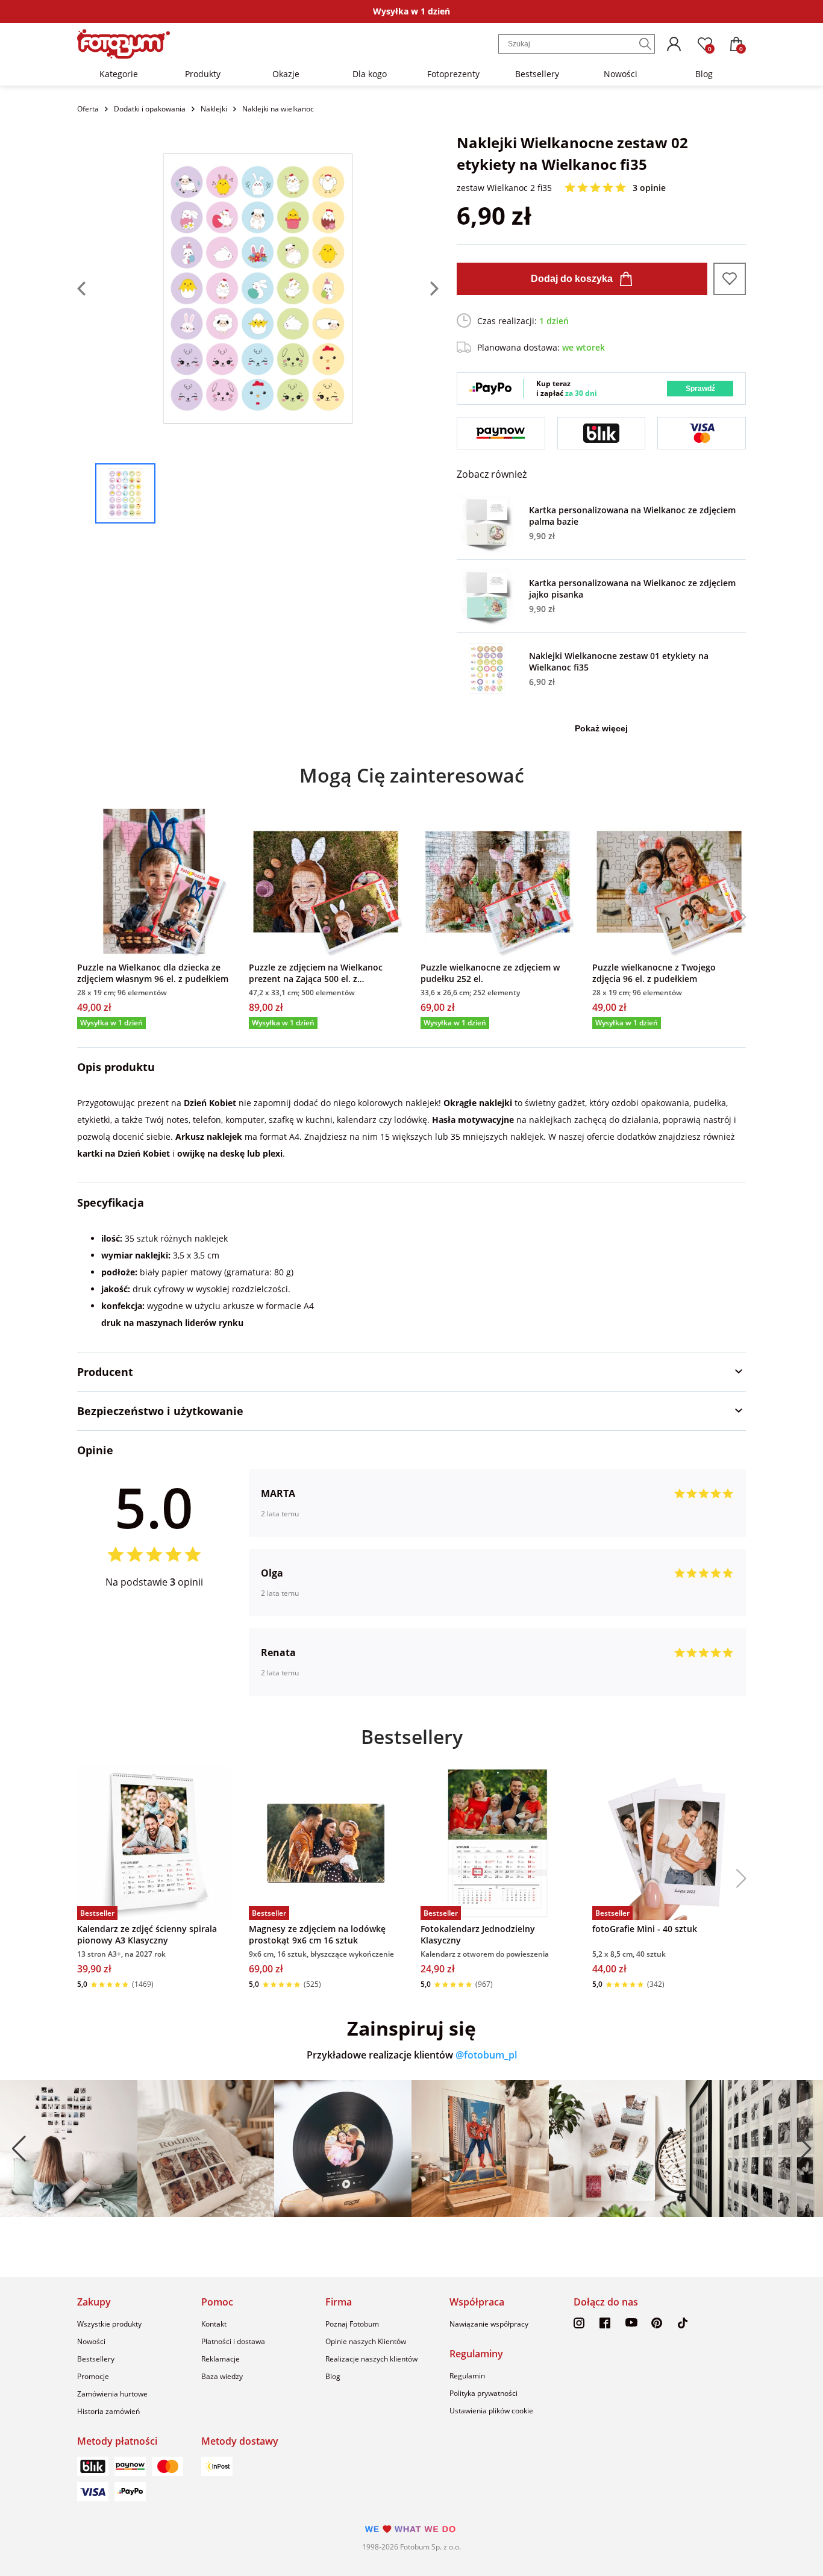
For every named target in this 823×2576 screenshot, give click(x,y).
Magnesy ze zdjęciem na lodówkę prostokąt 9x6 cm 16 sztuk (317, 1934)
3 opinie (649, 188)
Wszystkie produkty (109, 2324)
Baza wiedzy (222, 2376)
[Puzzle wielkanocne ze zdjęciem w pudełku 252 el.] (497, 882)
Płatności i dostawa (233, 2341)
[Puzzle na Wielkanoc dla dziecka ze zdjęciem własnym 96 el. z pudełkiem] (154, 882)
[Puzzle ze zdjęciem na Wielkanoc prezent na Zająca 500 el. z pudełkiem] (326, 882)
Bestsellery (537, 74)
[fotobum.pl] (124, 44)
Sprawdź (700, 389)
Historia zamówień (108, 2411)
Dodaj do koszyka (572, 279)
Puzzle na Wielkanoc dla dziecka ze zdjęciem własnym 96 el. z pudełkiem (153, 973)
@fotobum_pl (486, 2055)
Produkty (203, 74)
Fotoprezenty (453, 74)
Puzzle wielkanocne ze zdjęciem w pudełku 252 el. (490, 973)
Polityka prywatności (483, 2393)
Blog (704, 74)
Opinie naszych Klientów (366, 2341)
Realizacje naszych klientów (371, 2359)
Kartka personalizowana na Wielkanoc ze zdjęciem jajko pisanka (632, 589)
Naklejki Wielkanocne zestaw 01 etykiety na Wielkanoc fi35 (619, 661)
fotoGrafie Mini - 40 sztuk (645, 1929)
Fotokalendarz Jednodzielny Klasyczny (478, 1934)
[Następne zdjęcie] (430, 289)
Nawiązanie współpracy (489, 2324)
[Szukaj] (645, 44)
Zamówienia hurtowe (112, 2394)
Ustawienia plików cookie (491, 2411)
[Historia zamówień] (674, 44)
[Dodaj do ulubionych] (730, 279)
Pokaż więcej (601, 728)
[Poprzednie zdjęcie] (86, 289)
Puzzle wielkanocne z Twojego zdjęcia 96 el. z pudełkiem (654, 973)
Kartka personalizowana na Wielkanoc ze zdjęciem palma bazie (632, 516)
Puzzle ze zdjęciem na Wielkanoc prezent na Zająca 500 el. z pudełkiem (316, 973)
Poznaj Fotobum (352, 2324)
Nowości (621, 74)
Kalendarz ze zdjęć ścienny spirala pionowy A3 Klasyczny (147, 1934)
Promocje (93, 2376)
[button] (737, 917)
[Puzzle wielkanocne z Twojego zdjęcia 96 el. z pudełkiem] (669, 882)
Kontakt (214, 2324)
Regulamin (467, 2376)
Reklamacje (221, 2359)
